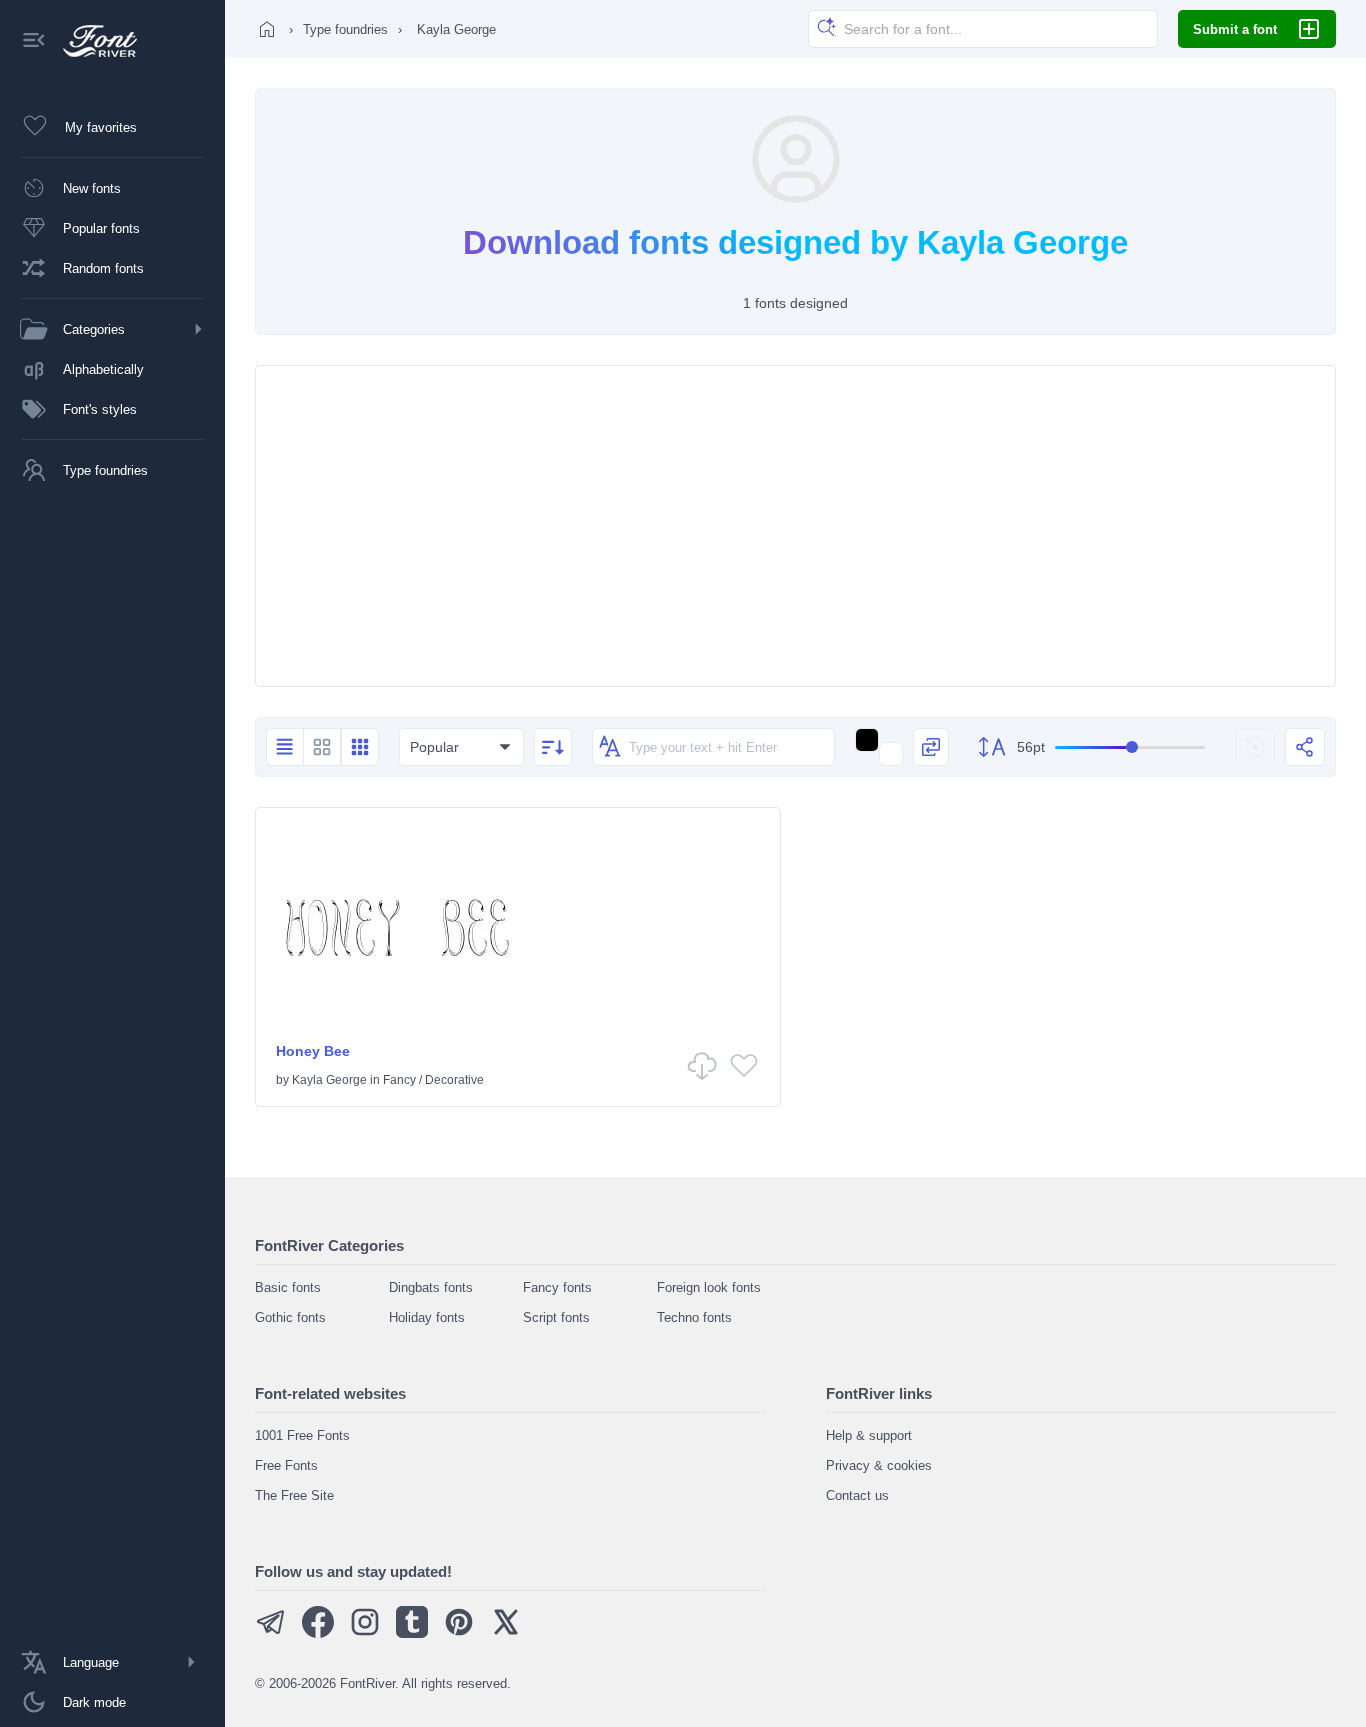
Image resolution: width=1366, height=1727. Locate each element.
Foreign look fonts (709, 1287)
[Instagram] (365, 1633)
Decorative (454, 1080)
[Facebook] (318, 1633)
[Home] (267, 29)
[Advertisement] (795, 526)
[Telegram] (271, 1633)
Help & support (869, 1435)
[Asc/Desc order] (553, 747)
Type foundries (345, 29)
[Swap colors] (931, 747)
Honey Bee (313, 1051)
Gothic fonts (290, 1317)
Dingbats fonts (431, 1287)
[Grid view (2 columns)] (322, 747)
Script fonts (556, 1317)
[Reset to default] (1255, 747)
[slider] (1130, 747)
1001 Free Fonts (302, 1435)
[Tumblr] (412, 1633)
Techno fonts (694, 1317)
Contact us (857, 1495)
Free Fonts (286, 1465)
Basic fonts (288, 1287)
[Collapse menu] (34, 41)
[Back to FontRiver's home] (92, 41)
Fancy (399, 1080)
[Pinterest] (459, 1633)
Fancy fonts (557, 1287)
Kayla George (329, 1080)
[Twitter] (506, 1633)
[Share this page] (1305, 747)
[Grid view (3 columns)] (360, 747)
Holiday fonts (427, 1317)
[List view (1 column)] (284, 747)
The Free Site (294, 1495)
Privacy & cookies (879, 1465)
